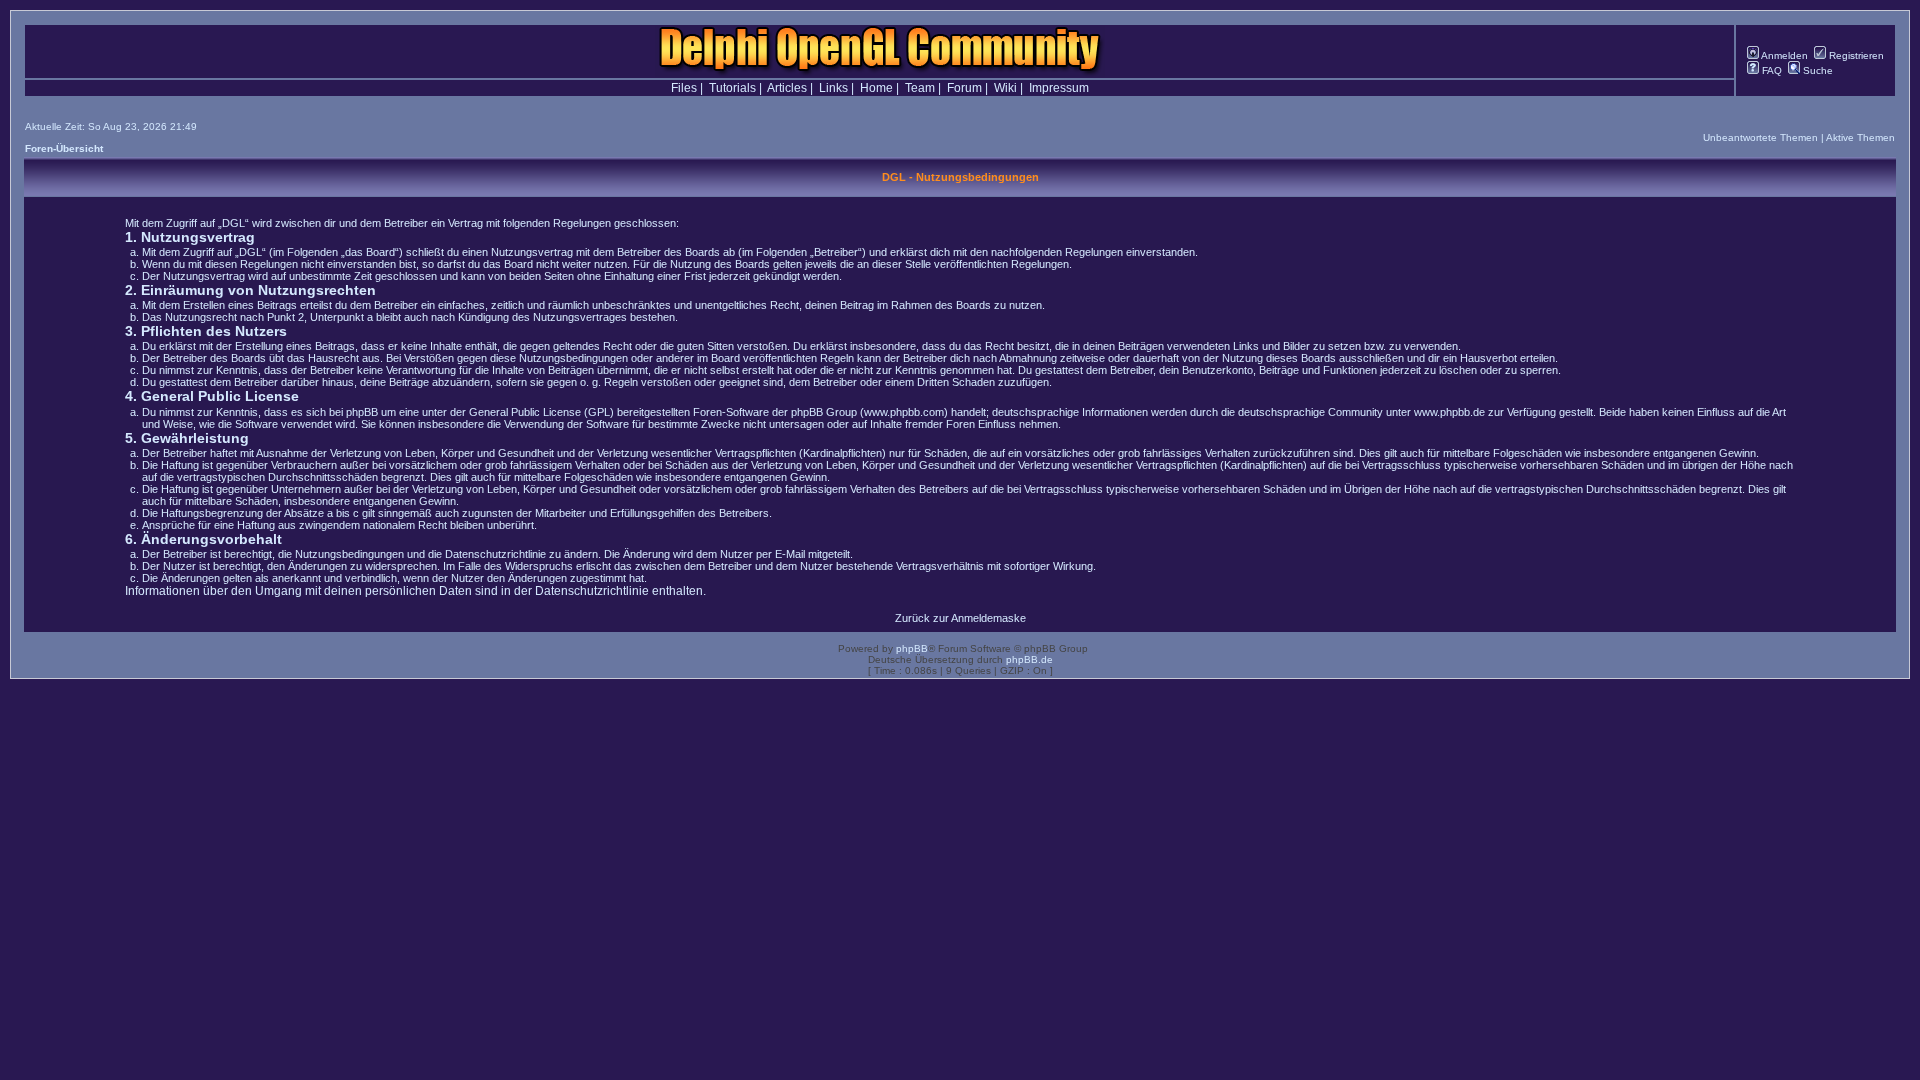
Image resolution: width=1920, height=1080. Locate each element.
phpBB (912, 648)
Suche (1816, 70)
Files (684, 88)
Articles (787, 88)
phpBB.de (1029, 659)
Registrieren (1855, 55)
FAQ (1770, 70)
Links (833, 88)
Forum (964, 88)
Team (920, 88)
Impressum (1059, 88)
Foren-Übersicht (64, 148)
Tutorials (732, 88)
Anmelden (1783, 55)
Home (876, 88)
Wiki (1005, 88)
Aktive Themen (1860, 137)
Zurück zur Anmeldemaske (960, 618)
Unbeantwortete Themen (1760, 137)
